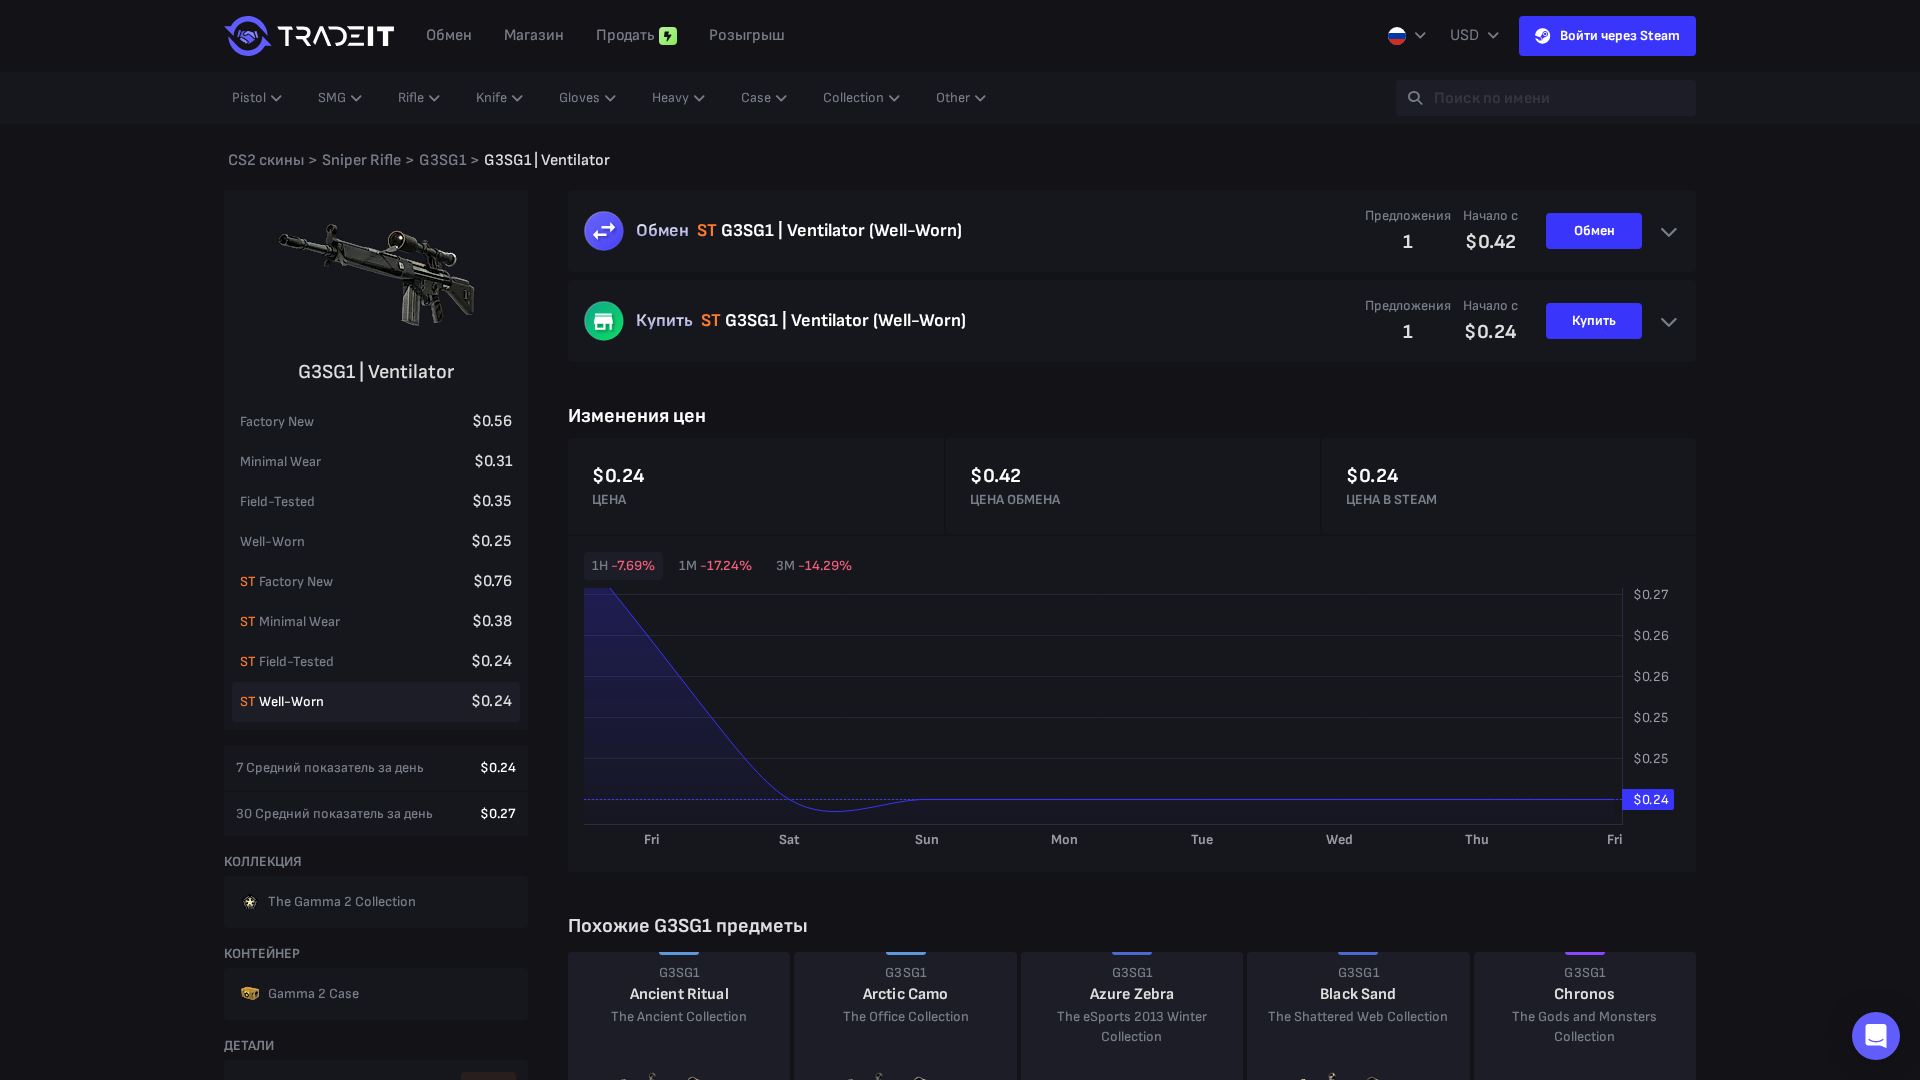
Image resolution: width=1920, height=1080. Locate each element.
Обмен (449, 35)
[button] (1876, 1036)
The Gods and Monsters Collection (1584, 1026)
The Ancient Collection (679, 1016)
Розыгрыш (747, 35)
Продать (625, 35)
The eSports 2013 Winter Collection (1132, 1026)
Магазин (534, 35)
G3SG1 (679, 972)
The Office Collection (906, 1016)
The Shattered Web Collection (1358, 1016)
